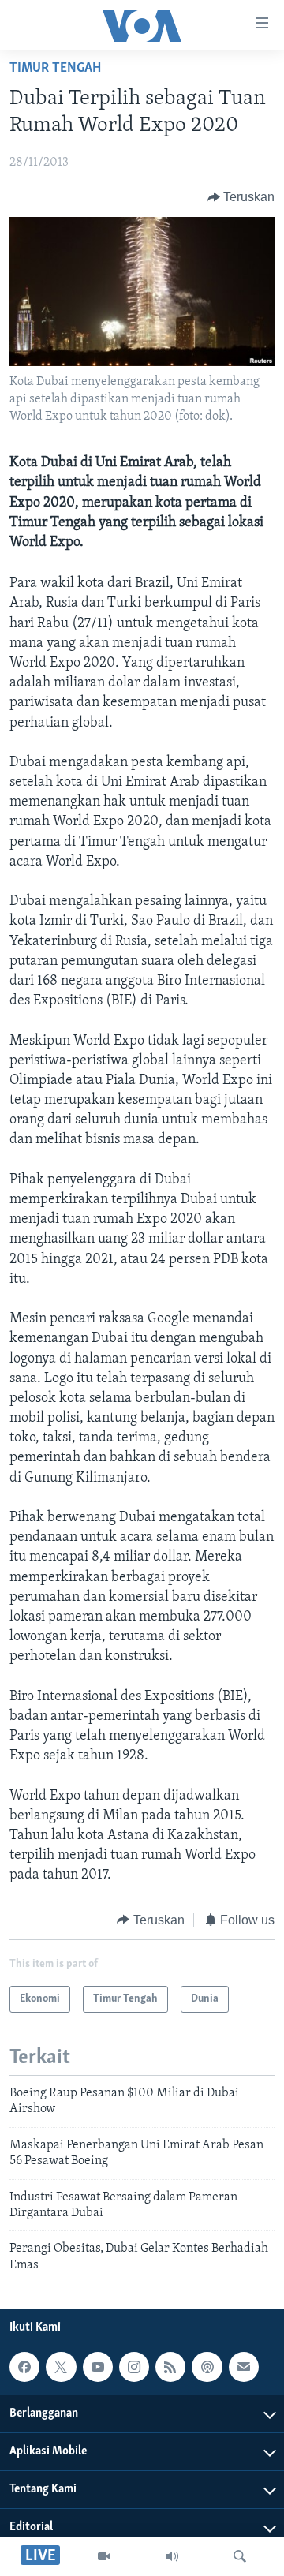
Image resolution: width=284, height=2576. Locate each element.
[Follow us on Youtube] (98, 2367)
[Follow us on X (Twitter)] (61, 2367)
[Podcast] (207, 2367)
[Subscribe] (244, 2367)
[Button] (241, 197)
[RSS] (170, 2367)
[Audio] (172, 2556)
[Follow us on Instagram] (134, 2367)
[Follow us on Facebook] (24, 2367)
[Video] (104, 2556)
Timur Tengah (55, 69)
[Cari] (240, 2556)
